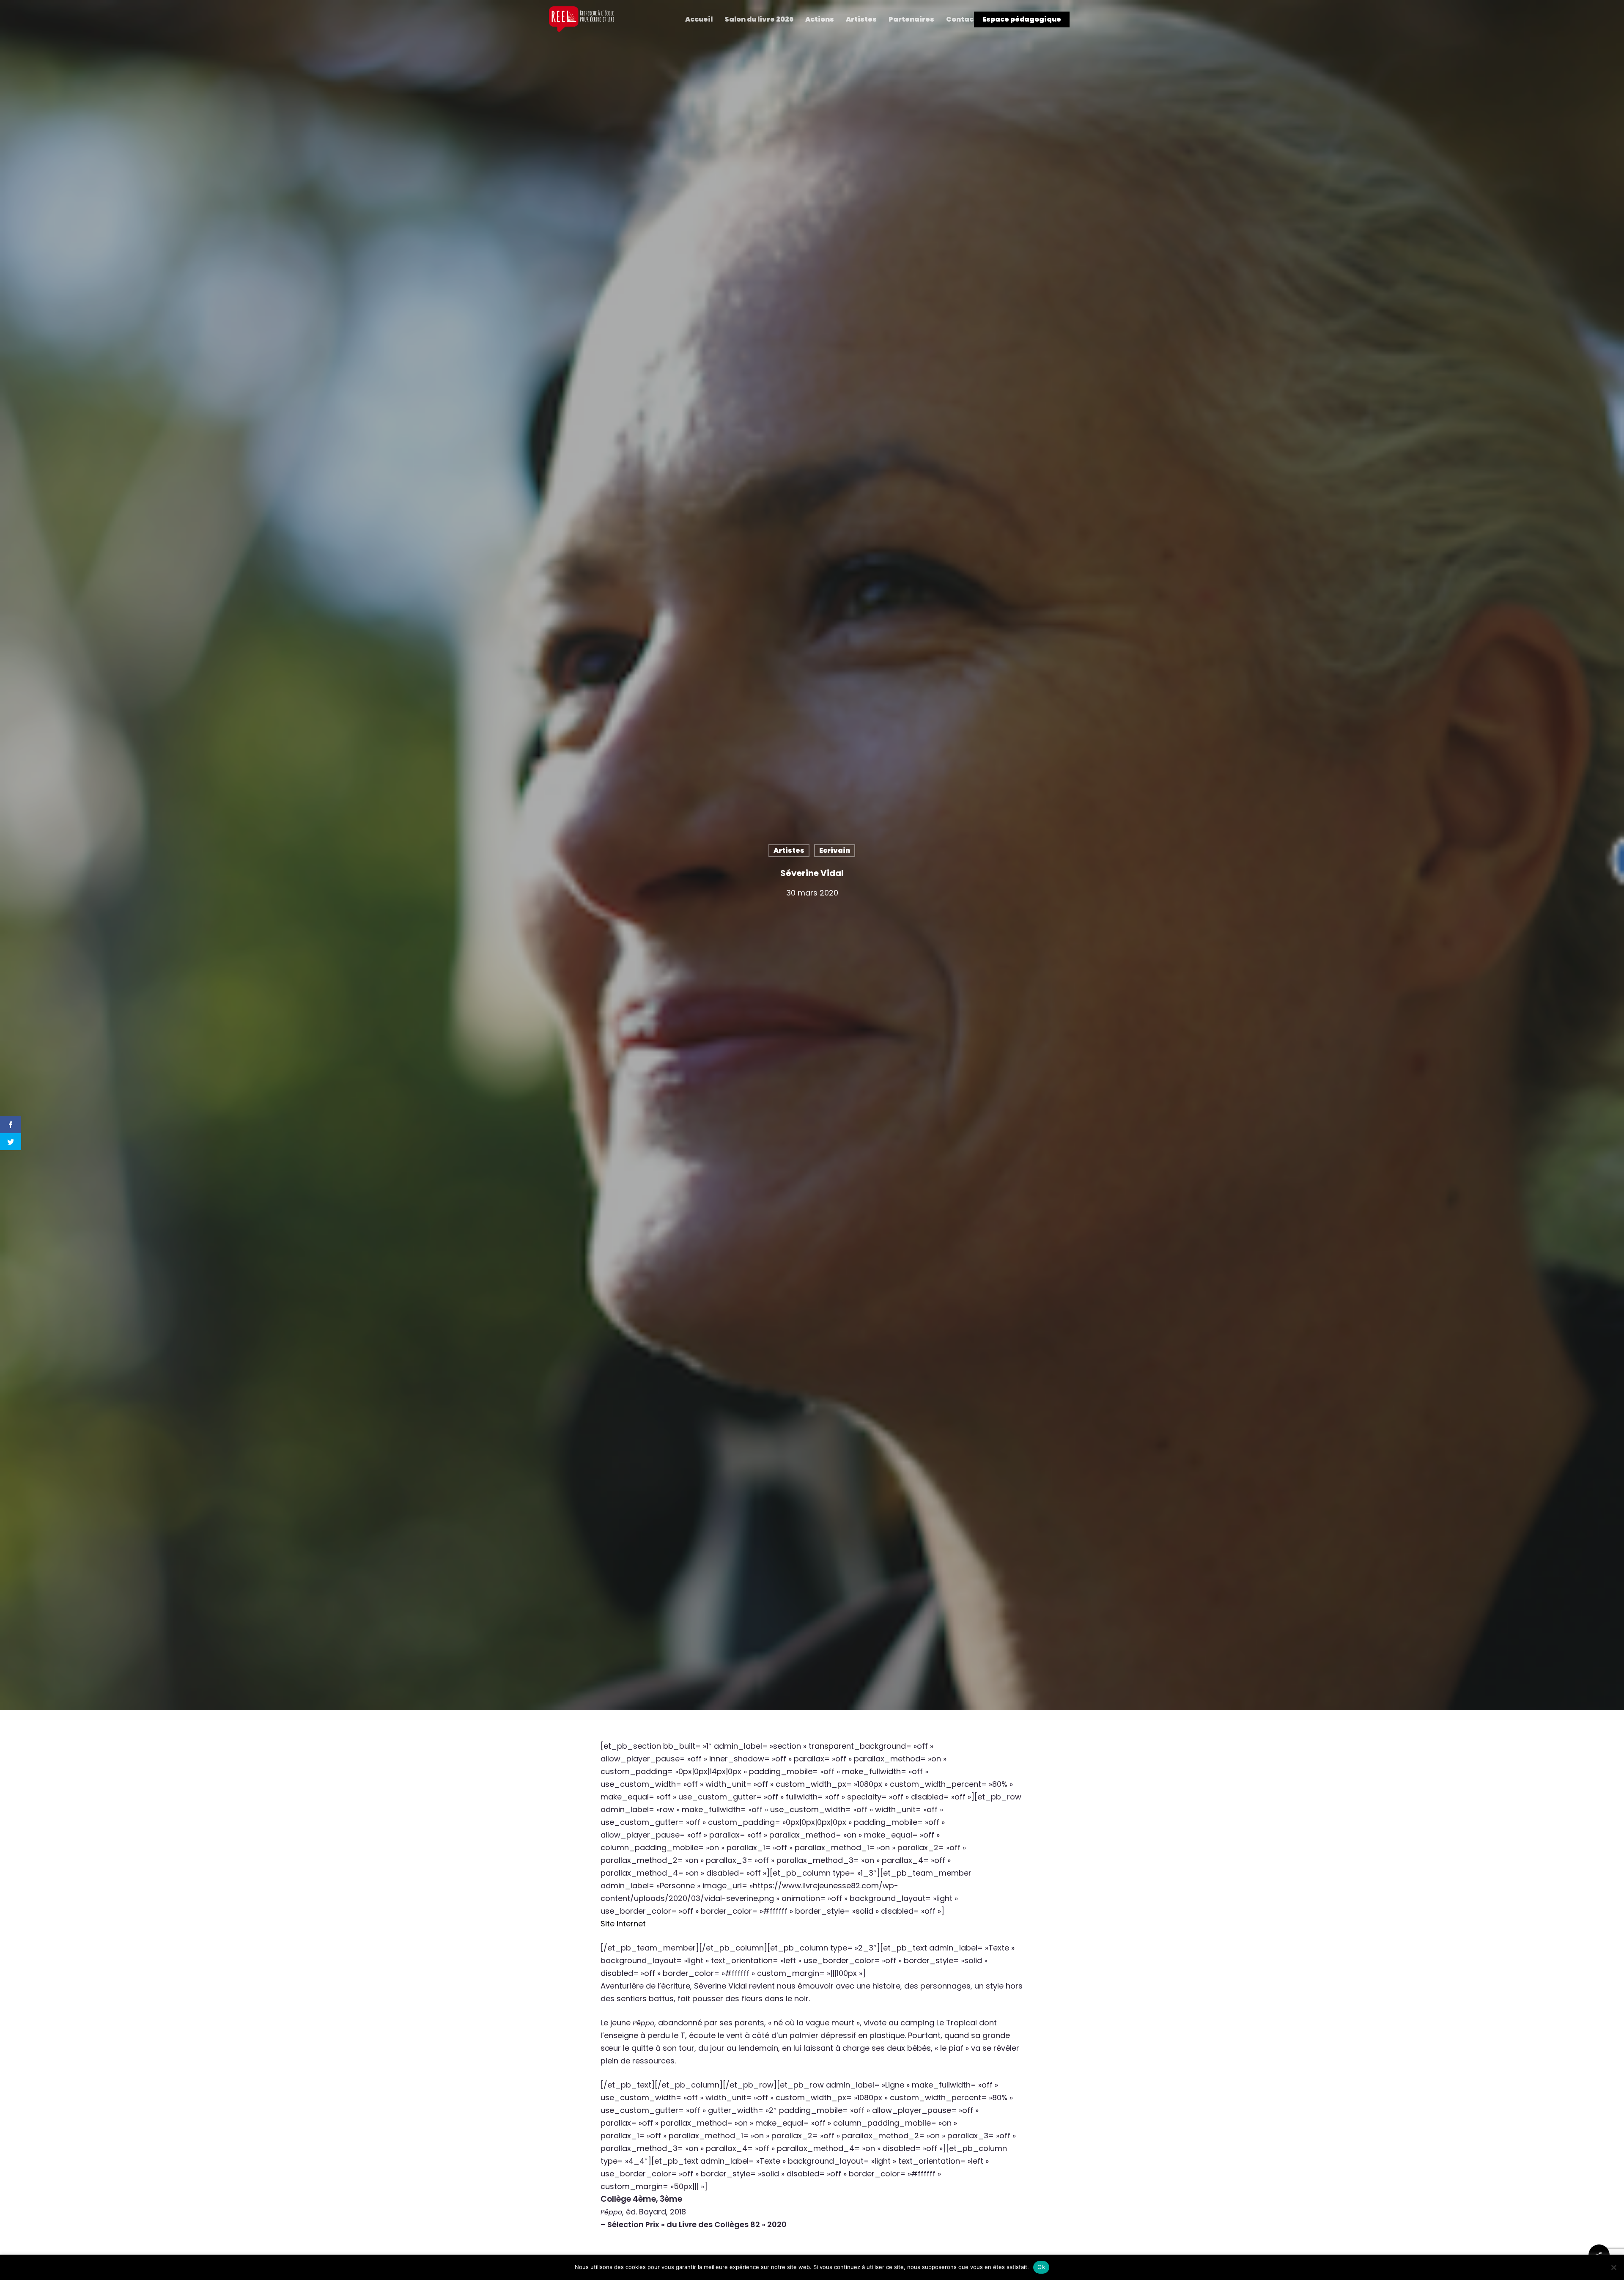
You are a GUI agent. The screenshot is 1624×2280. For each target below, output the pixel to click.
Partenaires (911, 19)
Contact (962, 19)
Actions (820, 19)
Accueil (699, 19)
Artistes (861, 19)
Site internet (624, 1924)
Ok (1041, 2267)
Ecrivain (835, 850)
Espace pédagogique (1022, 19)
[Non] (1613, 2267)
